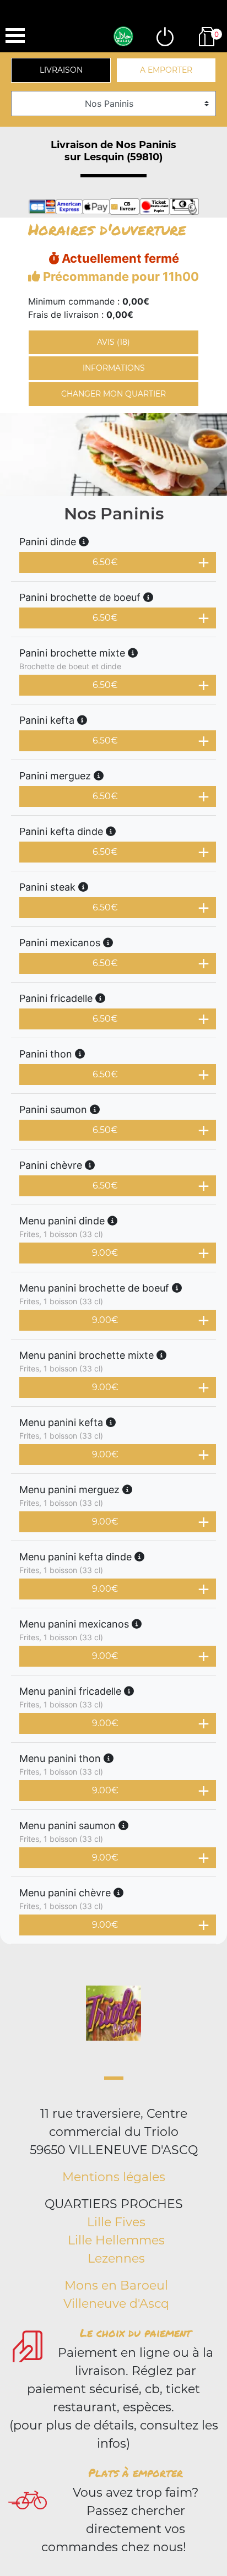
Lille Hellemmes (116, 2240)
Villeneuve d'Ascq (116, 2304)
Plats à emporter (136, 2472)
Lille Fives (116, 2222)
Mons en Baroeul (116, 2285)
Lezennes (116, 2258)
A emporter (166, 70)
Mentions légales (114, 2177)
